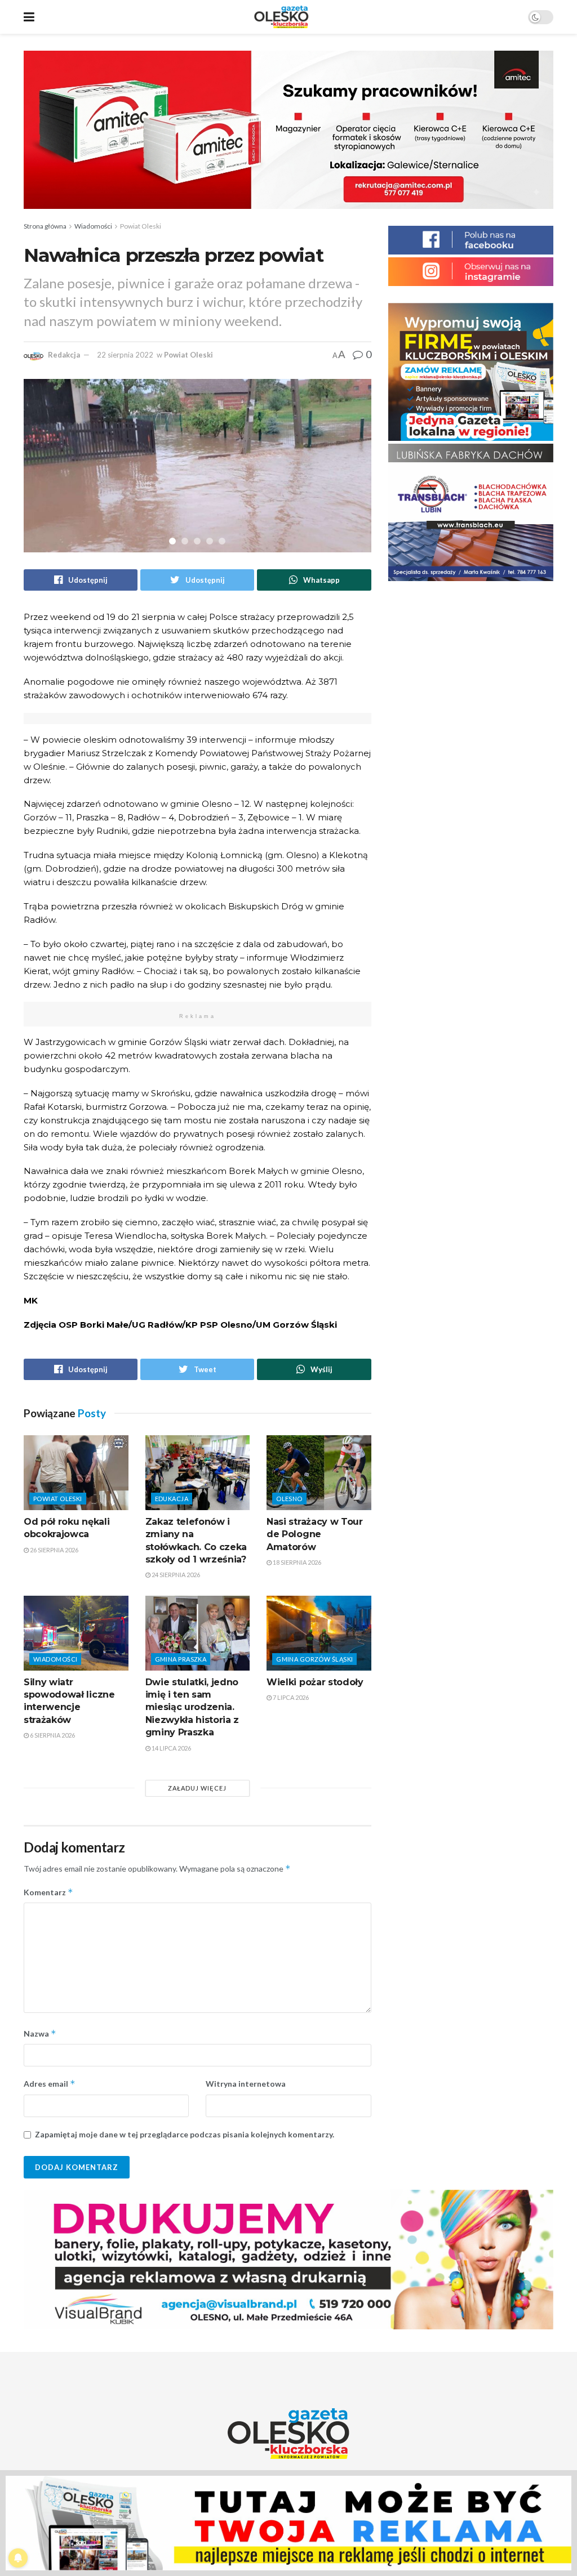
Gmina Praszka (181, 1659)
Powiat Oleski (141, 226)
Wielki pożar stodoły (315, 1682)
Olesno (289, 1499)
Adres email (50, 2084)
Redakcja (64, 355)
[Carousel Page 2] (185, 541)
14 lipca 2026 (171, 1748)
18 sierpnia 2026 (296, 1562)
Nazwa (40, 2033)
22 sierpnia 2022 (125, 355)
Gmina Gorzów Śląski (314, 1659)
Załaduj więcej (197, 1788)
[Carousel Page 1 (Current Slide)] (172, 541)
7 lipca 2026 (290, 1697)
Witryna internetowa (246, 2084)
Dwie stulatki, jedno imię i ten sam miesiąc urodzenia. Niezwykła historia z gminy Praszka (192, 1707)
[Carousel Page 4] (210, 541)
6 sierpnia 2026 (52, 1735)
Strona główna (45, 226)
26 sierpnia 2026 (54, 1550)
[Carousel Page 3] (197, 541)
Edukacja (172, 1499)
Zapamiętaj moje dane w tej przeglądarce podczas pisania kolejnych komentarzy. (185, 2134)
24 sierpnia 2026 (175, 1575)
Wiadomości (93, 226)
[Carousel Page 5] (222, 541)
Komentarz (48, 1892)
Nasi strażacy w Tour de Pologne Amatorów (315, 1534)
